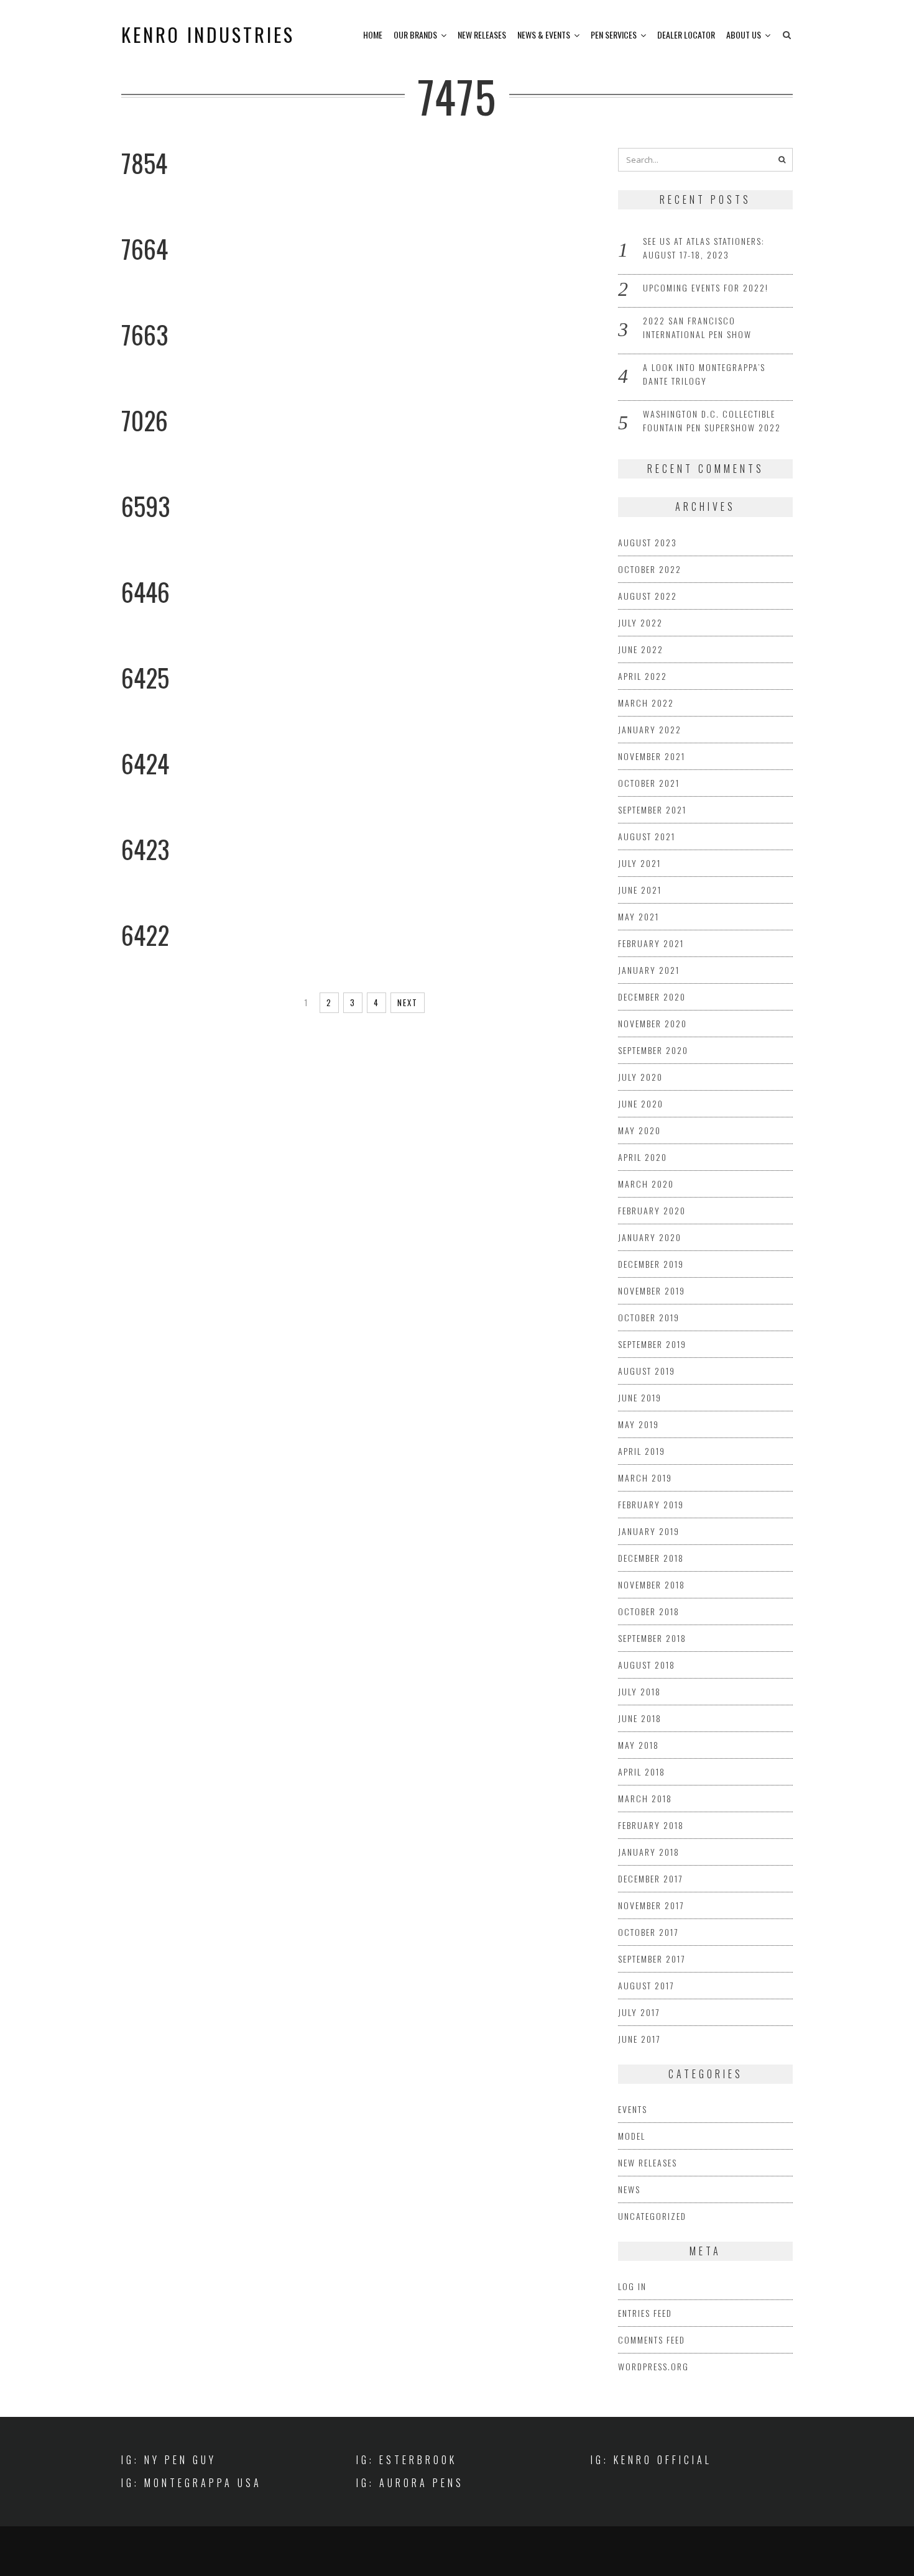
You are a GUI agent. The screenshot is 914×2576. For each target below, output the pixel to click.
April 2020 (643, 1157)
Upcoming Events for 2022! (706, 287)
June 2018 (640, 1718)
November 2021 (652, 756)
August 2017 (646, 1985)
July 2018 (639, 1691)
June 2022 (641, 649)
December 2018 (651, 1558)
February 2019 (651, 1504)
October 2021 (649, 783)
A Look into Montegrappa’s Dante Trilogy (704, 374)
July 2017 (639, 2012)
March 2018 (645, 1798)
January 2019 (649, 1531)
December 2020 (652, 997)
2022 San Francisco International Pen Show (697, 327)
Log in (632, 2286)
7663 (145, 334)
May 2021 (639, 916)
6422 (145, 935)
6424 (145, 763)
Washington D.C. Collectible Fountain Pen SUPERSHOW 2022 (712, 420)
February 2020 (652, 1210)
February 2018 (651, 1825)
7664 (145, 249)
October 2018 (649, 1611)
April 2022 (643, 676)
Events (633, 2109)
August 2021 (647, 836)
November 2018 (652, 1584)
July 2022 (640, 622)
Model (632, 2136)
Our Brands (415, 34)
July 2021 (639, 863)
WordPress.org (653, 2366)
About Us (744, 34)
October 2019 (649, 1317)
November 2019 (652, 1290)
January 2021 (649, 970)
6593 (146, 506)
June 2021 (640, 890)
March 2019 (645, 1478)
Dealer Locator (686, 34)
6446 (145, 592)
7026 (145, 420)
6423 (145, 849)
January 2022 (650, 729)
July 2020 (640, 1077)
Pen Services (614, 34)
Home (373, 34)
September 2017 (652, 1959)
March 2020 (646, 1184)
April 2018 (642, 1772)
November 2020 (653, 1023)
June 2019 (640, 1397)
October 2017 (648, 1932)
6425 (145, 677)
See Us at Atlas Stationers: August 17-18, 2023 (704, 248)
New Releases (482, 34)
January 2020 (650, 1237)
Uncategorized (652, 2216)
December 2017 (650, 1878)
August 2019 (647, 1371)
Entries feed (645, 2313)
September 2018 (652, 1638)
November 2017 (651, 1905)
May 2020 (639, 1130)
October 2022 (650, 569)
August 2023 (648, 542)
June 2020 (641, 1103)
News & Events (544, 34)
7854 (144, 163)
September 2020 (653, 1050)
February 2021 (651, 943)
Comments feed (652, 2340)
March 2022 (646, 703)
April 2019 (642, 1451)
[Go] (782, 160)
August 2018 (647, 1665)
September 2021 (652, 809)
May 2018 (639, 1745)
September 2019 (652, 1344)
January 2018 (649, 1852)
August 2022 (648, 596)
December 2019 (651, 1264)
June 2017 (639, 2039)
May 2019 (639, 1424)
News (629, 2189)
